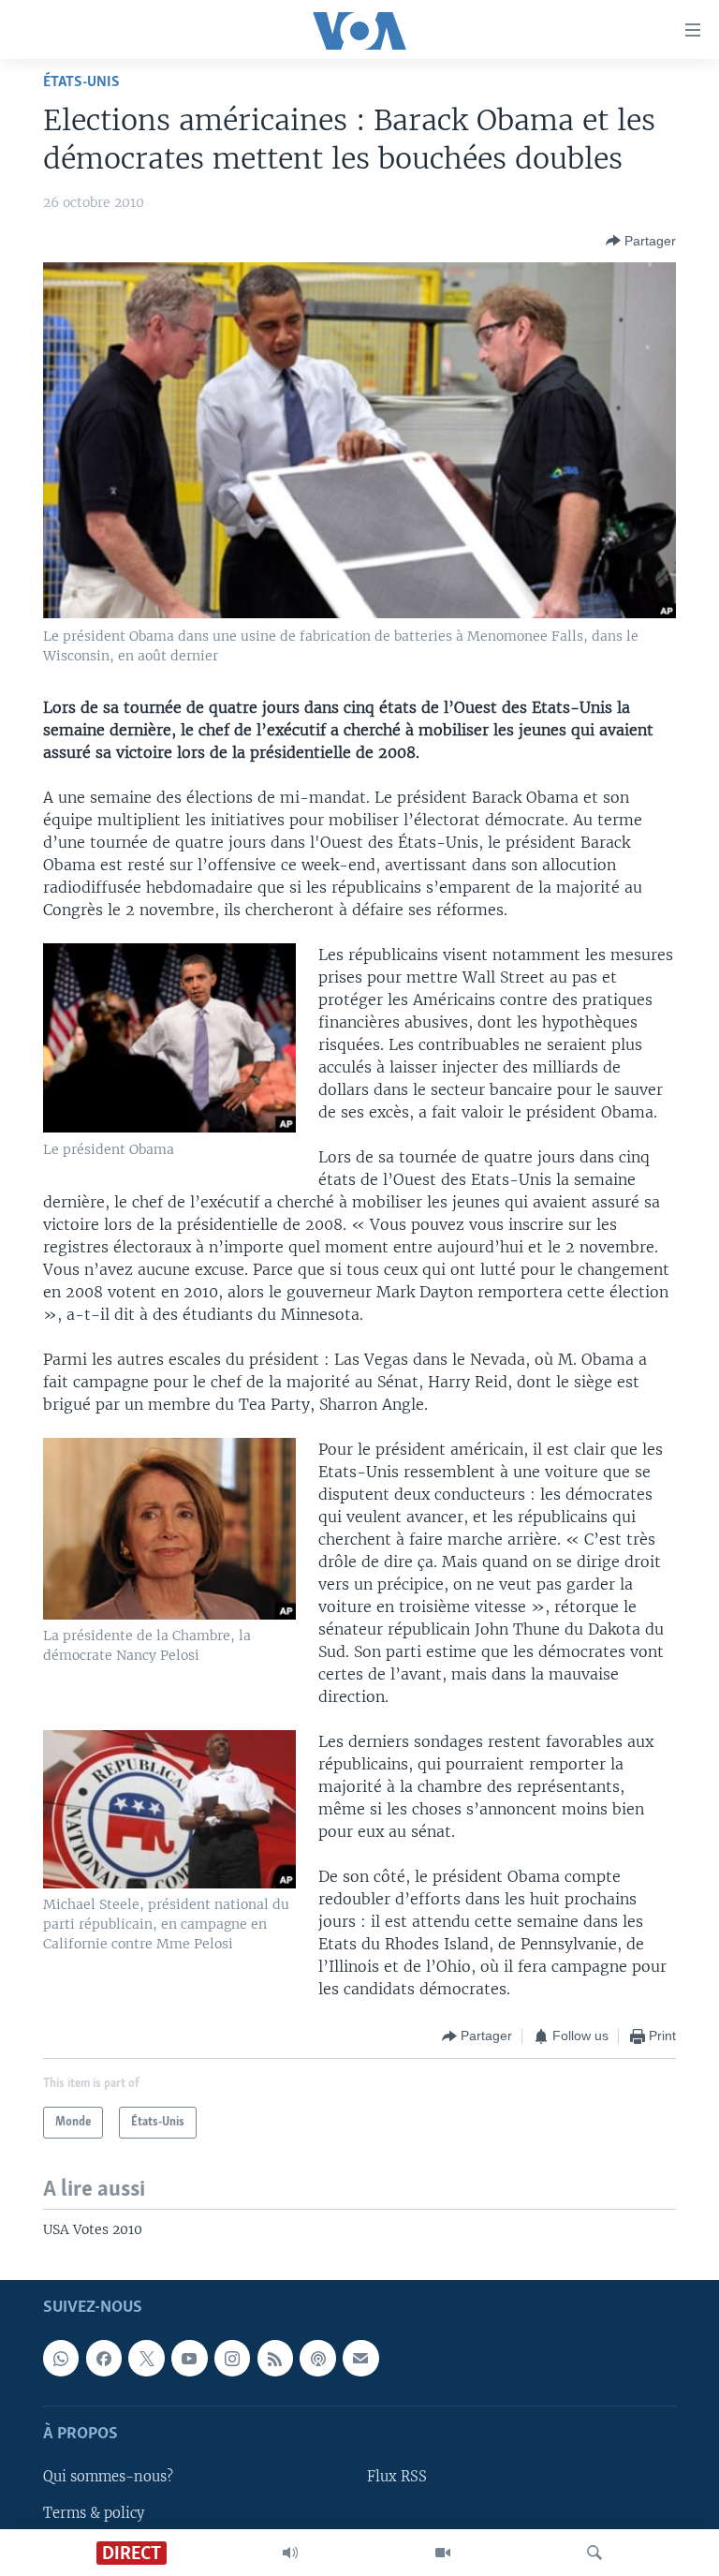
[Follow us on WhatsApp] (61, 2358)
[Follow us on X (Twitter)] (146, 2358)
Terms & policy (94, 2513)
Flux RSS (397, 2478)
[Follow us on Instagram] (232, 2358)
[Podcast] (317, 2358)
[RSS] (275, 2358)
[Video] (443, 2553)
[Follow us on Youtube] (189, 2358)
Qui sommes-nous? (108, 2478)
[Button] (641, 241)
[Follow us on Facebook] (104, 2358)
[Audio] (290, 2553)
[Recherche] (594, 2553)
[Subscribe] (360, 2358)
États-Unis (81, 82)
